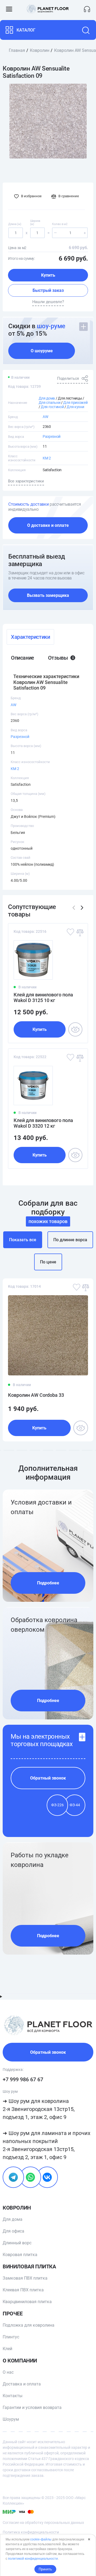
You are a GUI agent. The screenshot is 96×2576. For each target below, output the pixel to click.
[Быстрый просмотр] (75, 1029)
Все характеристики (26, 481)
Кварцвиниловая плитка (27, 2302)
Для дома (47, 398)
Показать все (23, 1240)
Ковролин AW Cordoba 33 (36, 1395)
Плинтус (11, 2337)
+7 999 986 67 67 (23, 2079)
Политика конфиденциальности (31, 2532)
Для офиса (13, 2231)
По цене (48, 1262)
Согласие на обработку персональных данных (43, 2523)
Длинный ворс (17, 2243)
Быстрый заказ (48, 290)
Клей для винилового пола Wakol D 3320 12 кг (43, 1123)
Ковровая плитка (20, 2255)
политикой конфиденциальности (33, 2559)
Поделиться (68, 378)
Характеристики (30, 637)
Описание (23, 658)
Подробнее (48, 1583)
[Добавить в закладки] (70, 932)
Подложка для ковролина (29, 2325)
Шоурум (11, 2419)
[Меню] (9, 9)
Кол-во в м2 (60, 224)
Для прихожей (75, 403)
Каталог (26, 30)
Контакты (13, 2396)
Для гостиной (52, 407)
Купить (48, 275)
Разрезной (52, 436)
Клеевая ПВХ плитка (23, 2290)
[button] (82, 908)
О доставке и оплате (48, 525)
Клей (7, 2349)
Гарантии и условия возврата (32, 2407)
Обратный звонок (48, 1778)
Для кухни (75, 407)
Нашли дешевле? (48, 302)
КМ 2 (47, 458)
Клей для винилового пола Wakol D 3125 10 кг (43, 997)
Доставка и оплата (22, 2384)
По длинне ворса (70, 1240)
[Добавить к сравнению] (79, 932)
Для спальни (49, 403)
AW (45, 417)
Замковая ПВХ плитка (25, 2278)
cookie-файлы (41, 2539)
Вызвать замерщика (48, 595)
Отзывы (61, 658)
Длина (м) (15, 224)
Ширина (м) (35, 223)
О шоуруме (42, 351)
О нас (8, 2372)
